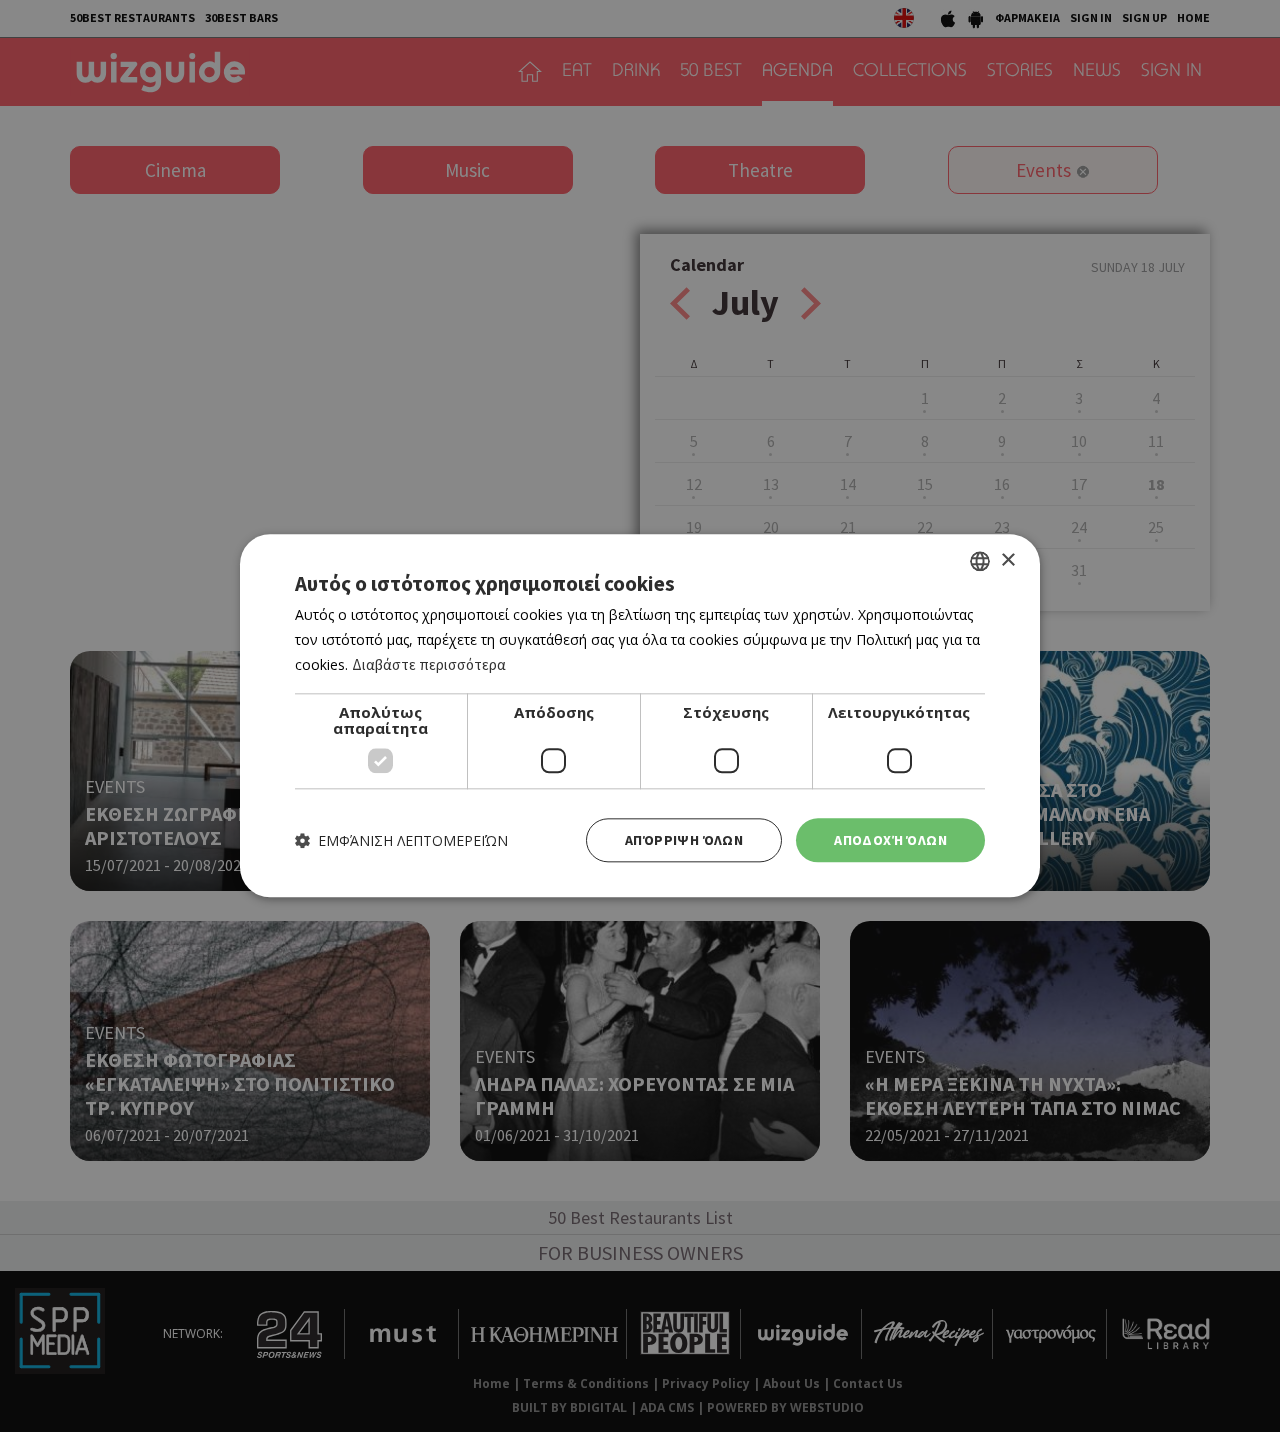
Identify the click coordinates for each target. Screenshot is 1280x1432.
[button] (401, 840)
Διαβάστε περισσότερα (429, 664)
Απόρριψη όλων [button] (684, 840)
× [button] (1007, 560)
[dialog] (640, 715)
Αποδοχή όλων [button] (890, 840)
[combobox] (980, 561)
